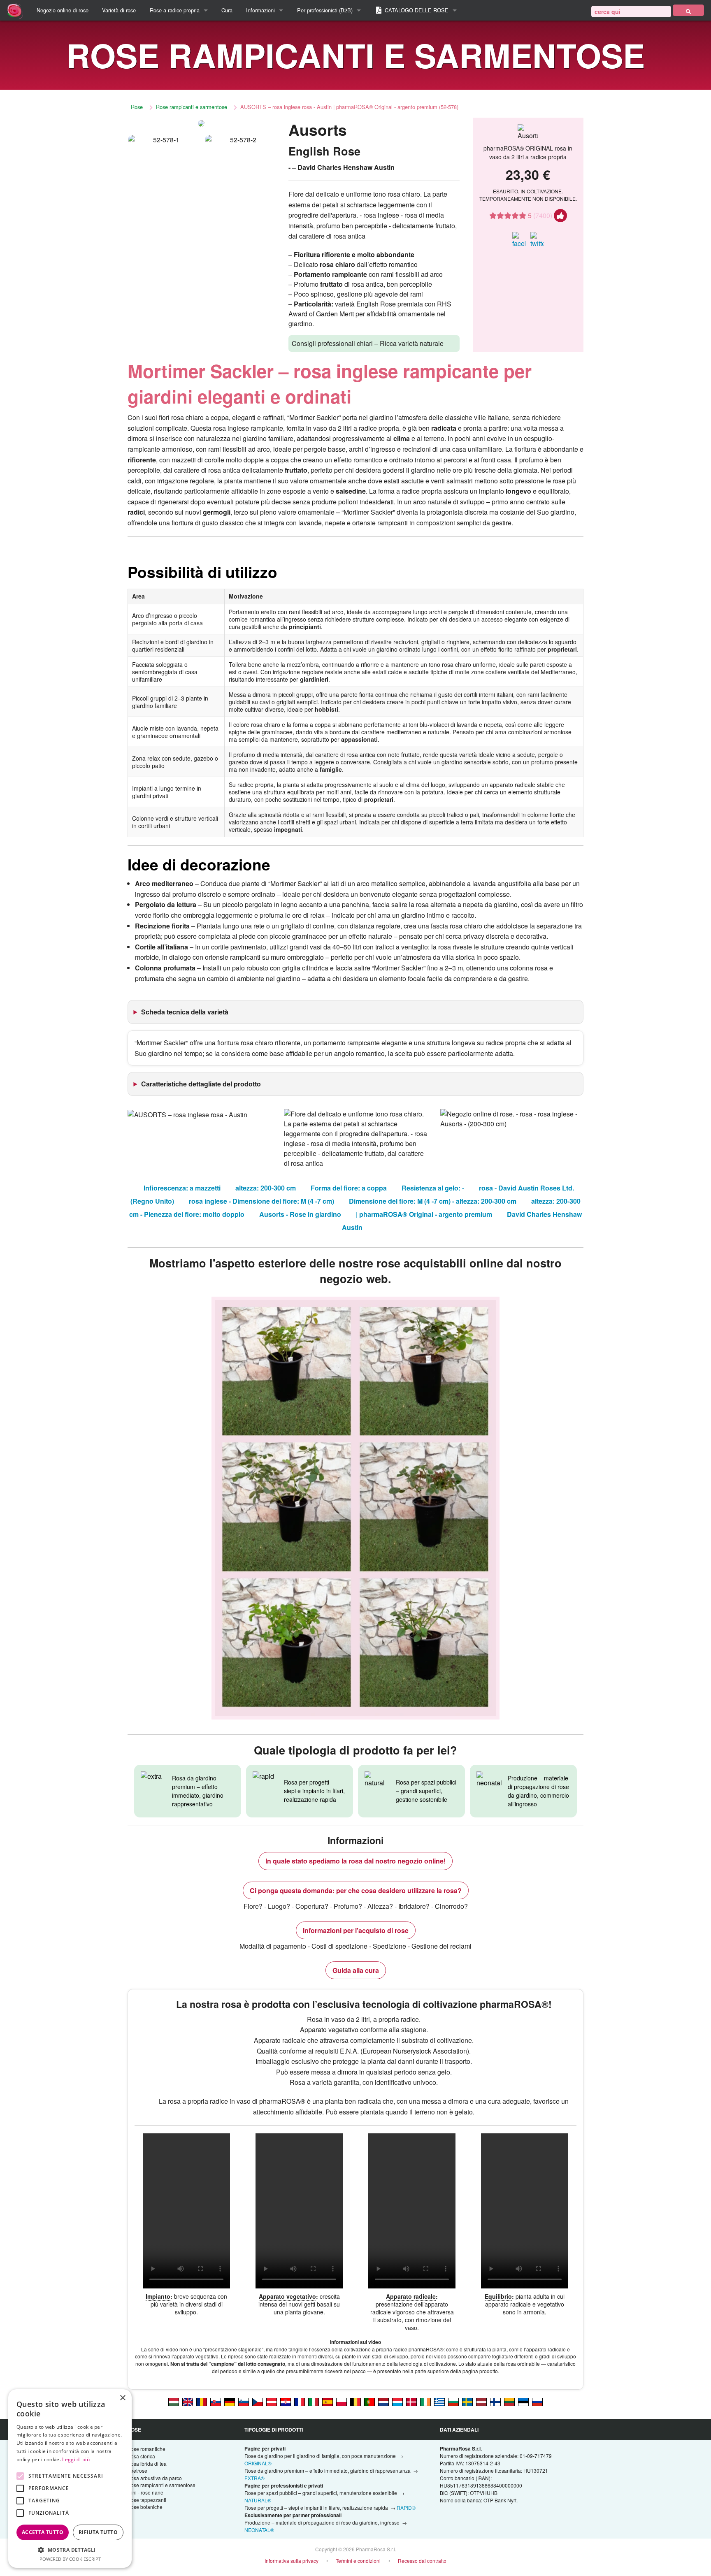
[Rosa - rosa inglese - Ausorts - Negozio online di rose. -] (314, 2401)
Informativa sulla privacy (292, 2561)
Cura (227, 10)
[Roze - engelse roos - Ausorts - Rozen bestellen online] (383, 2401)
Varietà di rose (119, 10)
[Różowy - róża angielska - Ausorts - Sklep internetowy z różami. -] (342, 2401)
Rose (137, 107)
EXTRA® (254, 2478)
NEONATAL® (259, 2530)
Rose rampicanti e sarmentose (192, 107)
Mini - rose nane (145, 2492)
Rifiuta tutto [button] (98, 2532)
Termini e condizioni (358, 2561)
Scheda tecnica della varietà (185, 1012)
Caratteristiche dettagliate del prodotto (201, 1084)
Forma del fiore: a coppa (349, 1188)
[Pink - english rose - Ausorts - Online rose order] (188, 2401)
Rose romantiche (146, 2449)
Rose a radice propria (175, 10)
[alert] (70, 2479)
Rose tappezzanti (147, 2500)
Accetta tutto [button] (43, 2532)
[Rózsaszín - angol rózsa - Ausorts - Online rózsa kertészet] (174, 2401)
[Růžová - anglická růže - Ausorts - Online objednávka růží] (258, 2401)
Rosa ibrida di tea (147, 2463)
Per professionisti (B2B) (325, 10)
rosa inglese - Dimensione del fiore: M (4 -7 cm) (261, 1201)
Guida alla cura (356, 1970)
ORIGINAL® (258, 2463)
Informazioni (260, 10)
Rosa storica (141, 2456)
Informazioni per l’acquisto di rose (356, 1930)
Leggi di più (76, 2459)
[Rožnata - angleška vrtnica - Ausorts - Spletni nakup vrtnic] (244, 2401)
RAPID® (406, 2508)
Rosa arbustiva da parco (155, 2478)
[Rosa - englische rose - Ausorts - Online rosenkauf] (230, 2401)
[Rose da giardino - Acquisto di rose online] (688, 10)
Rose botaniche (145, 2507)
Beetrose (137, 2470)
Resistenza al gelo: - (433, 1188)
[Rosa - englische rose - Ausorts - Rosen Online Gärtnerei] (272, 2401)
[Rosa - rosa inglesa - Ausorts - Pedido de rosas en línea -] (328, 2401)
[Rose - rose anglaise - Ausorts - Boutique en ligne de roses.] (300, 2401)
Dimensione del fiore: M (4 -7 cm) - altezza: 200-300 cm (433, 1201)
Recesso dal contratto (422, 2561)
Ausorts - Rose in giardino (300, 1214)
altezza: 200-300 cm (266, 1188)
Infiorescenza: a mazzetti (182, 1188)
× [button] (122, 2398)
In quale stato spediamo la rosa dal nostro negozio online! (355, 1861)
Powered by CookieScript (70, 2559)
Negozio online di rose (63, 10)
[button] (70, 2550)
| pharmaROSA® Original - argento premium (424, 1214)
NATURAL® (258, 2500)
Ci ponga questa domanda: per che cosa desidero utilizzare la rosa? (356, 1890)
